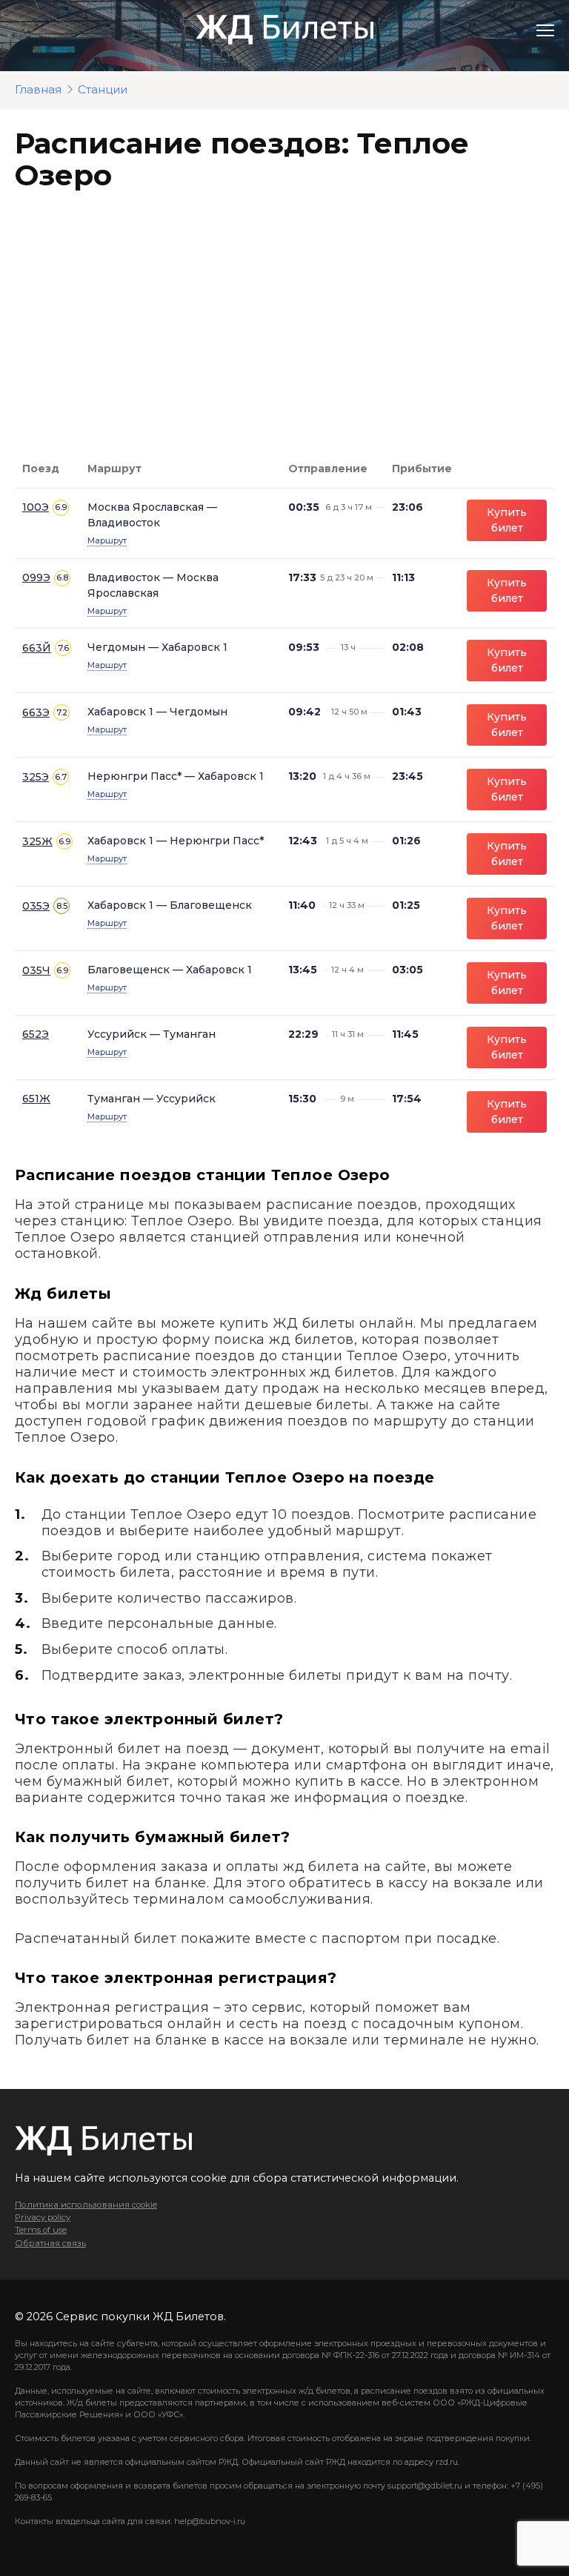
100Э (36, 507)
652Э (36, 1034)
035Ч (36, 970)
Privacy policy (43, 2217)
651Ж (36, 1099)
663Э (36, 712)
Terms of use (41, 2230)
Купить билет (507, 520)
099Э (36, 577)
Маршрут (107, 540)
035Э (36, 906)
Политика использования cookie (86, 2205)
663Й (37, 648)
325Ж (37, 841)
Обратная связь (50, 2243)
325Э (36, 777)
